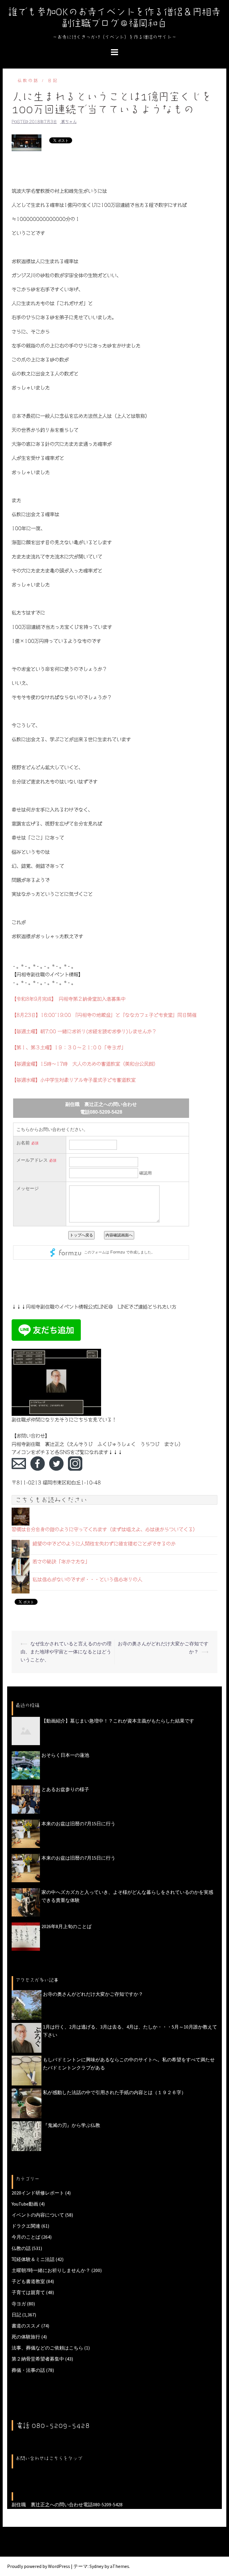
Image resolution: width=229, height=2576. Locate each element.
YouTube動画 (25, 2204)
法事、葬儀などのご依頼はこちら (47, 2348)
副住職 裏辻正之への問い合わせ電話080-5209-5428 (67, 2504)
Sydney (96, 2566)
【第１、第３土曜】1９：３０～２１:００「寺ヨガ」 (69, 1048)
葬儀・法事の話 (28, 2370)
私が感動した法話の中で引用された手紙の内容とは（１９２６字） (114, 2092)
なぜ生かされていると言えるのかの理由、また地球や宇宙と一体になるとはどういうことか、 (66, 1652)
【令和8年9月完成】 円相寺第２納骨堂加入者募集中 (69, 999)
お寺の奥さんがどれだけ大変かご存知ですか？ (93, 1994)
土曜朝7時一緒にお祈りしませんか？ (51, 2270)
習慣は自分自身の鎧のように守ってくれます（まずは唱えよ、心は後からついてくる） (105, 1529)
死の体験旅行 (26, 2337)
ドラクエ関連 (26, 2226)
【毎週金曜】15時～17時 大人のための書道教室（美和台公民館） (85, 1064)
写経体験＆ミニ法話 (33, 2259)
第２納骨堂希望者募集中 (38, 2359)
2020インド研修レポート (38, 2193)
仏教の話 (28, 81)
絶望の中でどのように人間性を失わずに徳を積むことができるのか (104, 1544)
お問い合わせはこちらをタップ (49, 2458)
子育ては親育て (28, 2292)
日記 (53, 81)
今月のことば (26, 2237)
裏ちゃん (69, 122)
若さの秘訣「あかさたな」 (61, 1562)
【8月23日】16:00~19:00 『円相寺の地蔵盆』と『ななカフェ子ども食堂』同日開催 (104, 1015)
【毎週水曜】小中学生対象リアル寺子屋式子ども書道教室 (74, 1080)
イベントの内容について (38, 2215)
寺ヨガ (19, 2304)
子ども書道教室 (28, 2281)
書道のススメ (26, 2326)
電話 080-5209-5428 (53, 2426)
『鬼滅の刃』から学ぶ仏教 (72, 2125)
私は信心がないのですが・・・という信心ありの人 (87, 1579)
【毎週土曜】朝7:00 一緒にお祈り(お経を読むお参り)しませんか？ (84, 1031)
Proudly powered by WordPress (39, 2566)
